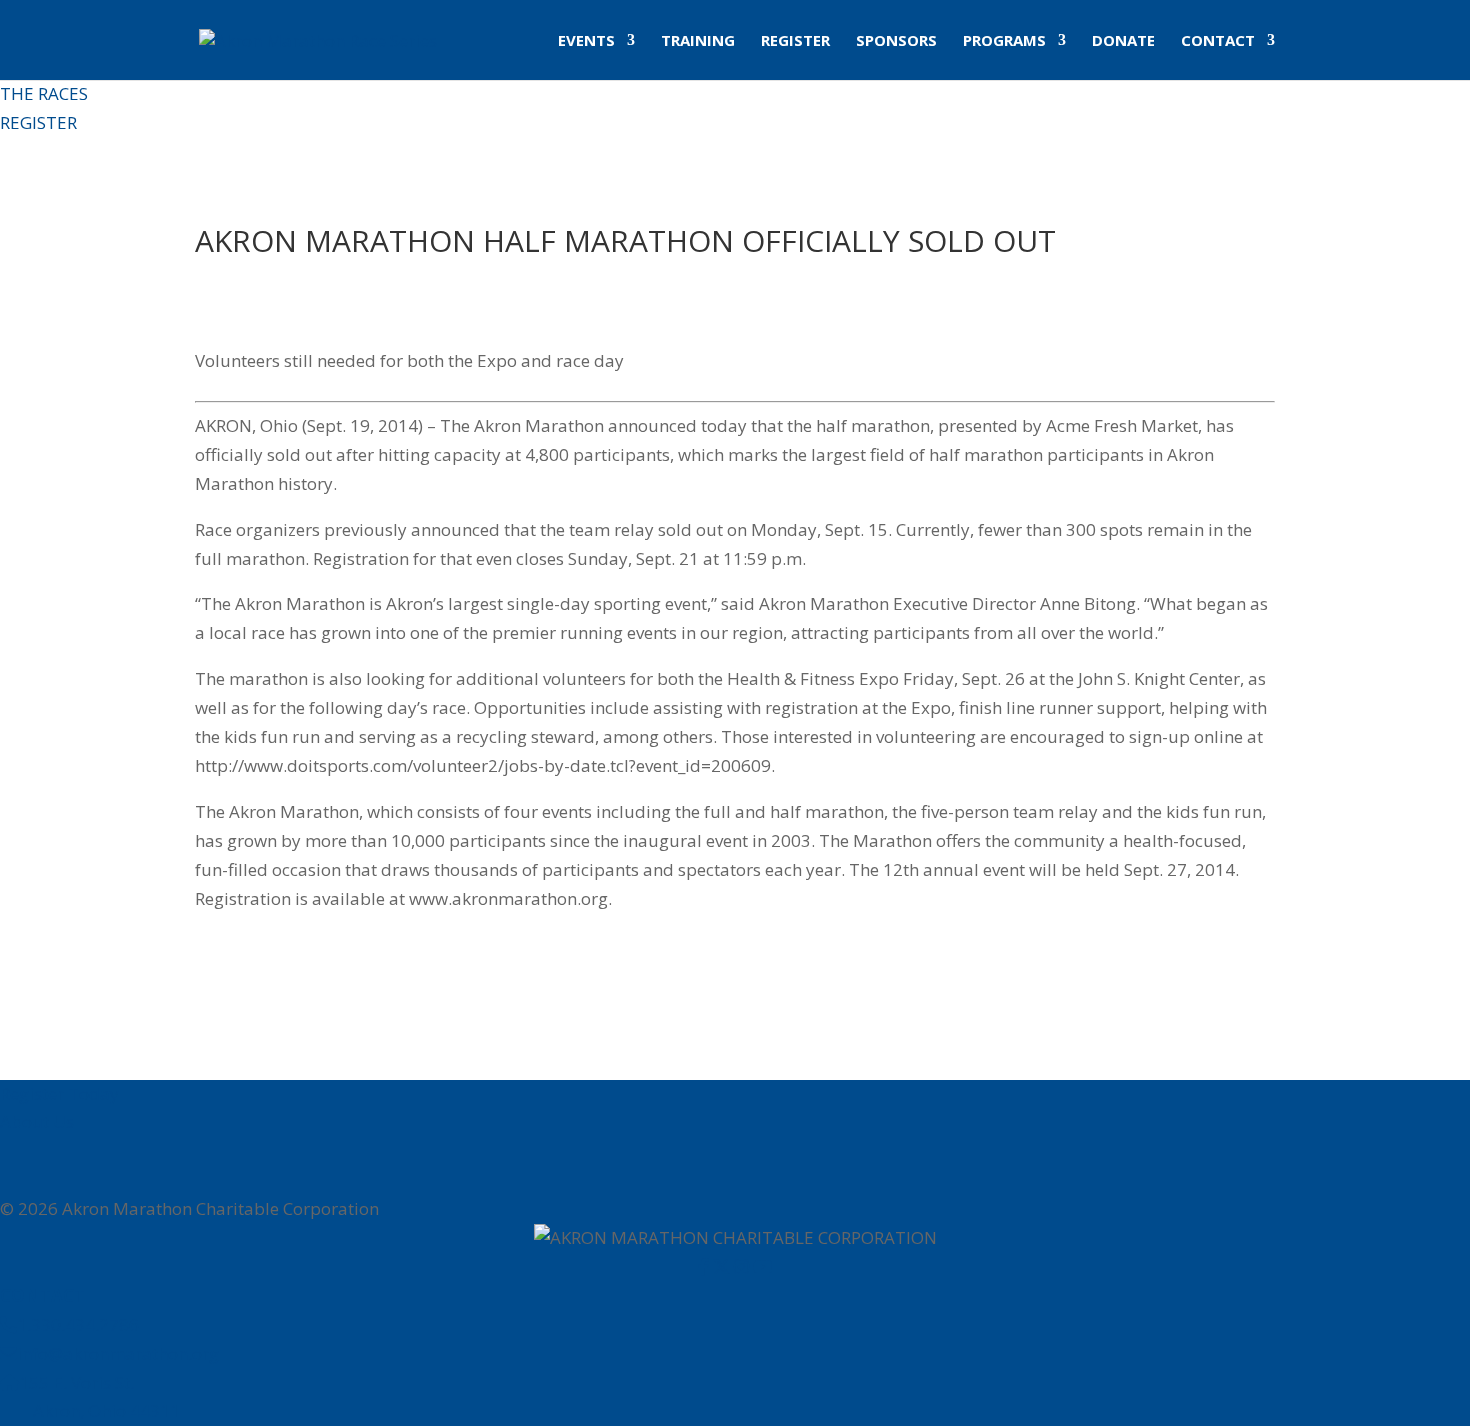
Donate (1123, 41)
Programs (1004, 41)
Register (795, 41)
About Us (37, 1121)
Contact (1218, 41)
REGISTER (38, 122)
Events (586, 41)
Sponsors (896, 41)
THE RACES (44, 93)
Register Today (59, 1093)
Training (698, 41)
